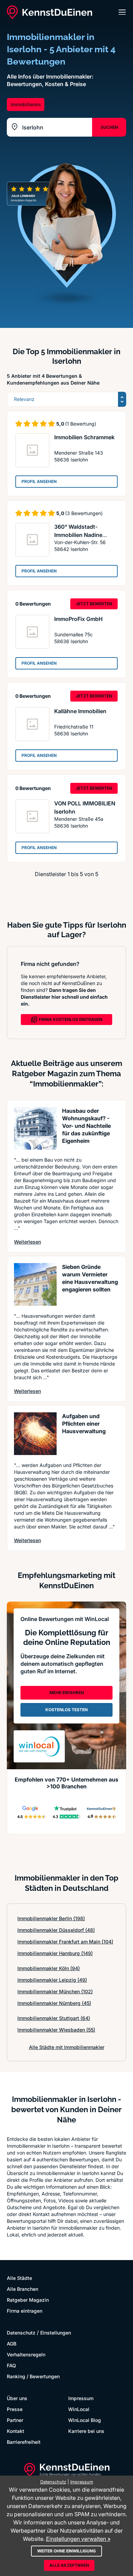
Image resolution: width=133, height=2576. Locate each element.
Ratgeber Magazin (28, 2300)
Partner (15, 2420)
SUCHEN (109, 127)
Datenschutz (21, 2333)
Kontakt (16, 2431)
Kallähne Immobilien (80, 711)
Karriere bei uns (86, 2431)
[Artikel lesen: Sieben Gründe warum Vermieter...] (35, 1284)
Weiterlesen (27, 1242)
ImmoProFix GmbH (78, 619)
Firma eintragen (25, 2311)
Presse (15, 2409)
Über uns (17, 2398)
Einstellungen (56, 2333)
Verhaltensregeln (26, 2355)
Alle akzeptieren (69, 2565)
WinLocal (79, 2409)
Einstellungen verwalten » (78, 2539)
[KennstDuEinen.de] (49, 12)
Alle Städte (19, 2278)
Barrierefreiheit (24, 2442)
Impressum (81, 2398)
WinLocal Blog (85, 2420)
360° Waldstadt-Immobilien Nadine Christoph (78, 535)
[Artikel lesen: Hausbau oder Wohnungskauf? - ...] (35, 1128)
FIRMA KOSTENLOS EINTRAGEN (71, 1019)
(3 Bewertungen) (84, 513)
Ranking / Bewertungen (33, 2376)
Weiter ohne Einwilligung (66, 2551)
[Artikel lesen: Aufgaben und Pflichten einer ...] (35, 1434)
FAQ (11, 2365)
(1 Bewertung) (81, 424)
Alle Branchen (23, 2289)
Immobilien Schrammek (84, 437)
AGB (12, 2344)
